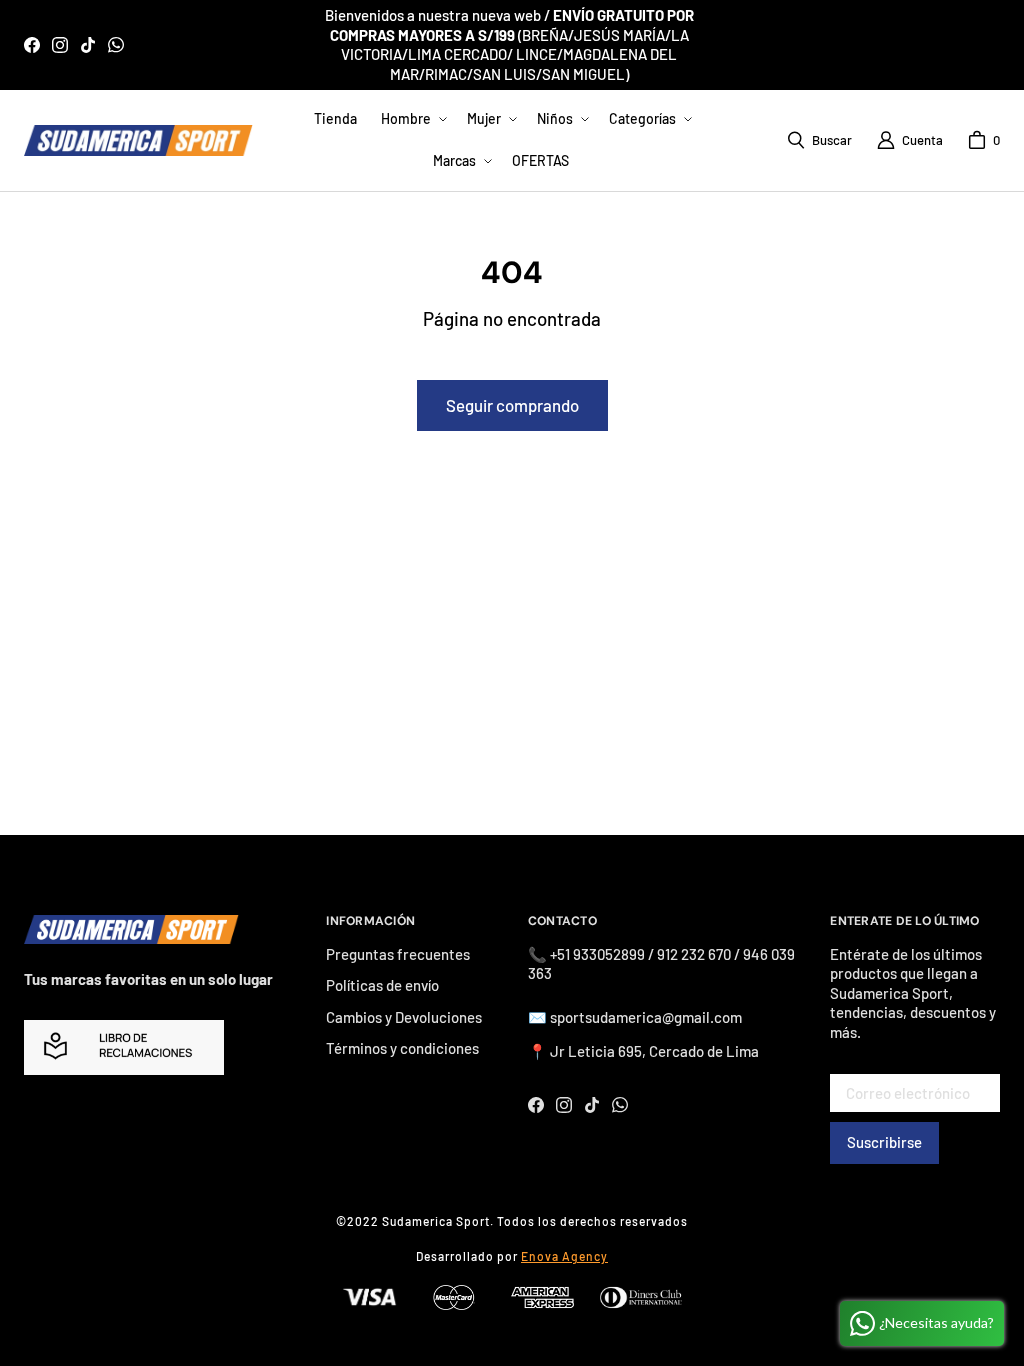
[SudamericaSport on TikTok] (88, 45)
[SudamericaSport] (138, 140)
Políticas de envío (382, 985)
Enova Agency (564, 1256)
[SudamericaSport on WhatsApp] (116, 45)
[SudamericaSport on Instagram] (60, 45)
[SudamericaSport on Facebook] (32, 45)
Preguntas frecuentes (398, 954)
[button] (412, 119)
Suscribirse (884, 1142)
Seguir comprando (512, 405)
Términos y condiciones (402, 1048)
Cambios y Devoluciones (404, 1017)
